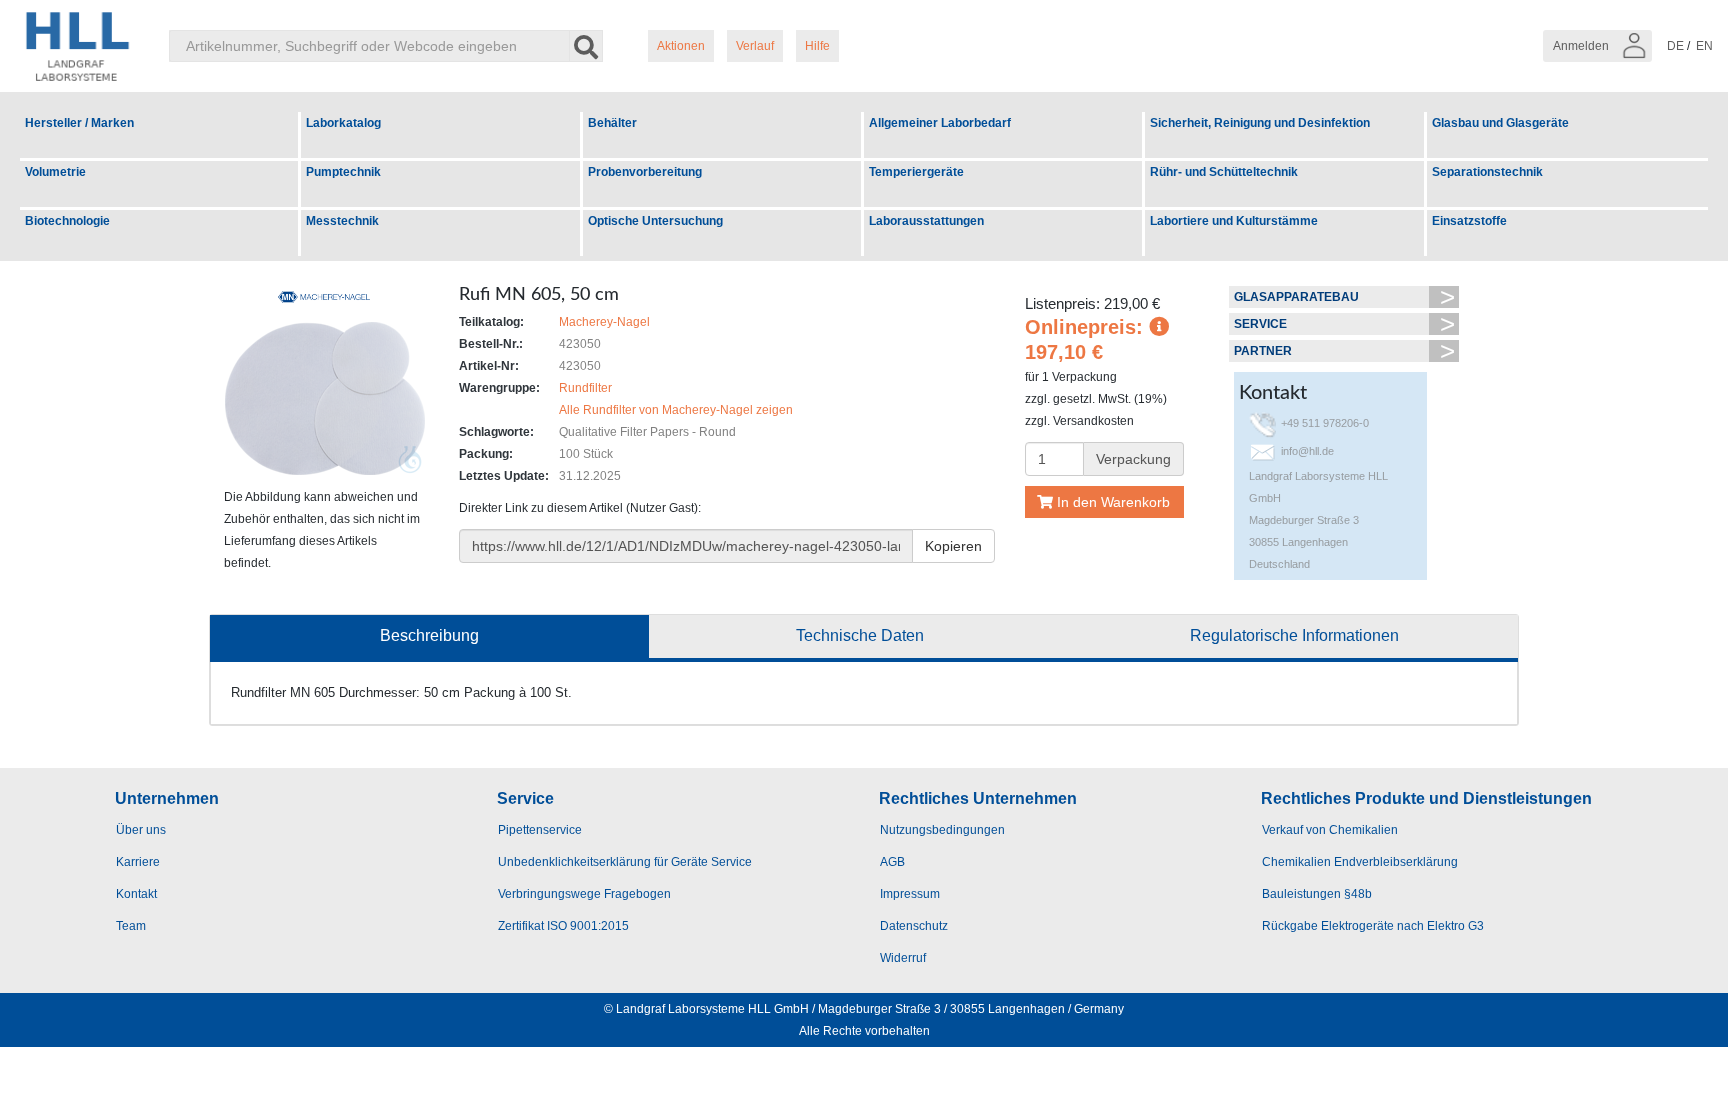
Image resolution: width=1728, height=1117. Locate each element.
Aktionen (681, 46)
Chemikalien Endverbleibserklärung (1360, 862)
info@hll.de (1307, 451)
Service (1260, 324)
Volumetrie (55, 172)
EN (1704, 46)
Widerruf (903, 958)
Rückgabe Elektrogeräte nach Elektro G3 (1373, 926)
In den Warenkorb (1111, 502)
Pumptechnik (343, 172)
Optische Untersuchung (655, 221)
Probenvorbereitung (645, 172)
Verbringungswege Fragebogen (584, 894)
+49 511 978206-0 (1325, 423)
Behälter (612, 123)
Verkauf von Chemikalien (1330, 830)
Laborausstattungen (926, 221)
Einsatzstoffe (1469, 221)
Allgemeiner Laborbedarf (940, 123)
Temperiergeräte (916, 172)
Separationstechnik (1487, 172)
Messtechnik (342, 221)
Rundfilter (585, 388)
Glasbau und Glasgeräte (1500, 123)
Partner (1263, 351)
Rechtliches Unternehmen (978, 798)
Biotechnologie (67, 221)
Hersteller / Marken (79, 123)
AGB (892, 862)
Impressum (910, 894)
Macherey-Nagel (604, 322)
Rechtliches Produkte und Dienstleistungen (1426, 798)
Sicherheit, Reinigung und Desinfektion (1260, 123)
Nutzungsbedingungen (942, 830)
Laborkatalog (343, 123)
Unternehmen (167, 798)
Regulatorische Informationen (1294, 635)
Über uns (141, 830)
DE (1675, 46)
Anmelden (1582, 46)
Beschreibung (429, 635)
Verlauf (755, 46)
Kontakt (136, 894)
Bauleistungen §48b (1317, 894)
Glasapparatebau (1296, 297)
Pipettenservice (540, 830)
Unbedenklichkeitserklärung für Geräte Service (625, 862)
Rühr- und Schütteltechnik (1224, 172)
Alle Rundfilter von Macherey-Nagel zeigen (676, 410)
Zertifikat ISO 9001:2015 (563, 926)
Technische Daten (860, 635)
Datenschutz (914, 926)
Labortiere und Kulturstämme (1234, 221)
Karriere (138, 862)
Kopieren (953, 546)
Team (131, 926)
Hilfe (817, 46)
